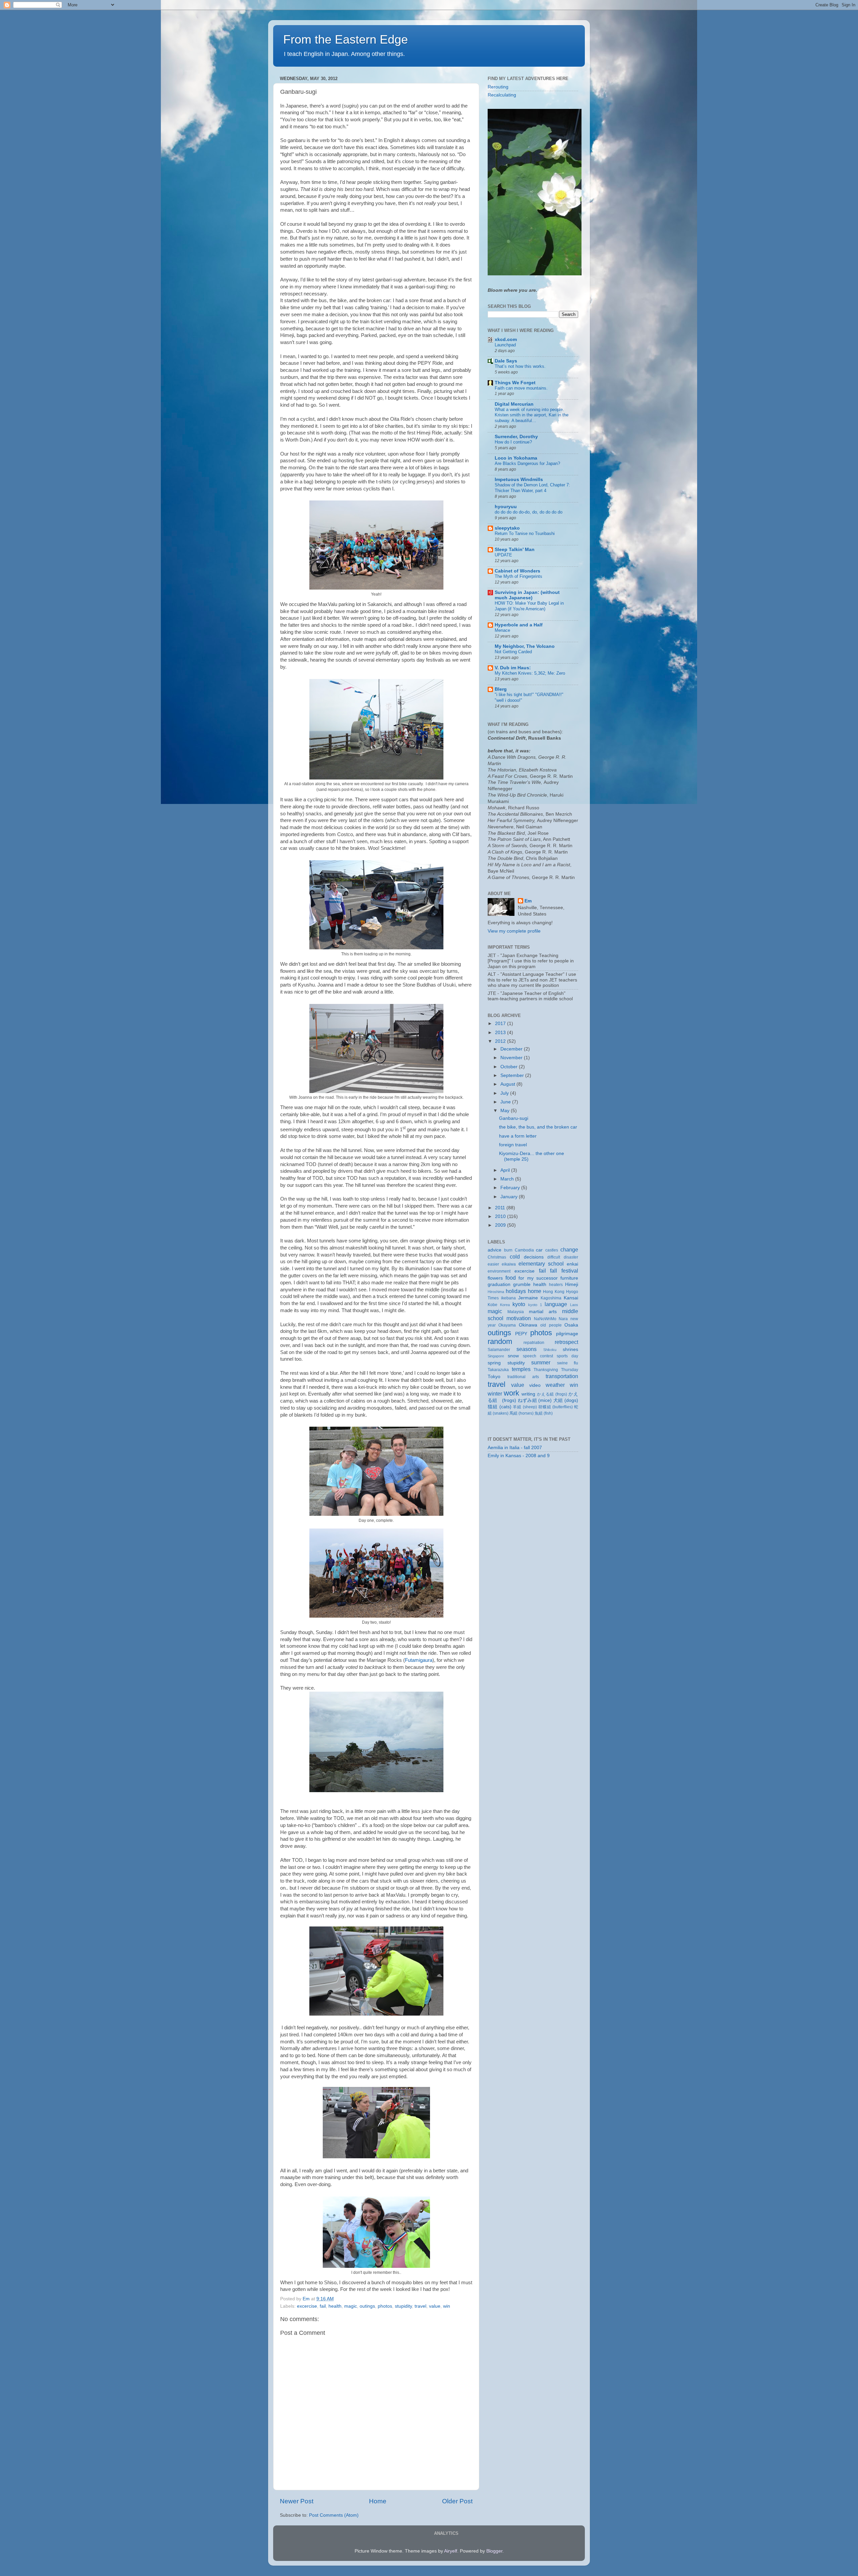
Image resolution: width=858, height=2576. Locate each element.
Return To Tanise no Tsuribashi (525, 533)
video (535, 1385)
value (435, 2306)
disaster (571, 1257)
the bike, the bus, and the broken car (538, 1127)
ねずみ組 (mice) (535, 1400)
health (335, 2306)
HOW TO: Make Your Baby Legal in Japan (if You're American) (529, 606)
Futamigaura (419, 1660)
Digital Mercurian (514, 404)
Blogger (494, 2551)
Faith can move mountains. (521, 388)
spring (494, 1363)
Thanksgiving (546, 1370)
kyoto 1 (535, 1305)
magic (351, 2306)
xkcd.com (506, 340)
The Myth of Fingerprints (518, 576)
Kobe (493, 1305)
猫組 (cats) (500, 1407)
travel (420, 2306)
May (506, 1111)
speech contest (538, 1356)
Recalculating (502, 95)
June (506, 1102)
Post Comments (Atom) (334, 2515)
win (447, 2306)
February (511, 1188)
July (505, 1093)
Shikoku (550, 1350)
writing (528, 1394)
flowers (495, 1278)
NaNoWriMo (545, 1319)
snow (513, 1356)
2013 (501, 1033)
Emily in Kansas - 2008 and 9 (519, 1456)
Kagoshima (551, 1298)
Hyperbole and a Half (519, 625)
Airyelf (451, 2551)
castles (552, 1250)
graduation (499, 1284)
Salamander (499, 1350)
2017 (501, 1024)
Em (528, 901)
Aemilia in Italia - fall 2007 (515, 1448)
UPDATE (503, 555)
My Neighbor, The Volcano (525, 646)
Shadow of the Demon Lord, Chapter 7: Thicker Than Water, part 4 (532, 488)
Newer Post (297, 2501)
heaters (556, 1285)
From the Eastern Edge (346, 39)
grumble (522, 1284)
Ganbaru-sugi (514, 1118)
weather (555, 1385)
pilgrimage (567, 1334)
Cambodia (524, 1250)
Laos (574, 1305)
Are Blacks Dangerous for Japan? (527, 463)
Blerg (501, 689)
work (511, 1393)
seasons (527, 1349)
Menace (502, 630)
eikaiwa (509, 1264)
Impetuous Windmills (519, 480)
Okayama (507, 1325)
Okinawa (528, 1325)
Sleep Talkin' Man (515, 550)
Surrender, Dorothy (516, 437)
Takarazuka (498, 1370)
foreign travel (513, 1145)
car (539, 1250)
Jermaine (528, 1298)
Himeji (572, 1284)
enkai (572, 1264)
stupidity (403, 2306)
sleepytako (507, 528)
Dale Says (506, 361)
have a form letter (518, 1136)
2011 (501, 1208)
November (512, 1058)
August (508, 1084)
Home (378, 2501)
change (569, 1249)
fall (554, 1271)
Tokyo (494, 1377)
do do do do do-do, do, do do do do (529, 512)
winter (495, 1394)
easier (493, 1264)
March (508, 1179)
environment (499, 1271)
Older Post (457, 2501)
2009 (501, 1225)
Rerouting (498, 87)
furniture (569, 1278)
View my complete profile (514, 931)
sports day (567, 1356)
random (500, 1341)
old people (551, 1325)
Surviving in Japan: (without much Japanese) (527, 595)
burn (508, 1250)
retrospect (566, 1342)
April (506, 1170)
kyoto (519, 1304)
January (510, 1197)
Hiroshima (496, 1292)
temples (521, 1369)
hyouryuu (506, 507)
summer (541, 1362)
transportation (562, 1376)
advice (495, 1250)
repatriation (534, 1343)
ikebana (508, 1298)
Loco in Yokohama (516, 458)
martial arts (543, 1312)
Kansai (571, 1298)
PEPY (521, 1334)
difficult (554, 1257)
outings (367, 2306)
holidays (516, 1291)
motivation (519, 1318)
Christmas (497, 1257)
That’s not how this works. (520, 366)
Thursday (570, 1370)
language (556, 1304)
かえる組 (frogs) (552, 1394)
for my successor (538, 1278)
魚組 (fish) (544, 1413)
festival (570, 1271)
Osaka (571, 1325)
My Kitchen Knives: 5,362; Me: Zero (530, 673)
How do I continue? (513, 442)
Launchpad (505, 345)
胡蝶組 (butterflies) (556, 1407)
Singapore (496, 1356)
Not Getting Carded (513, 652)
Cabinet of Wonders (517, 571)
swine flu (568, 1363)
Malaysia (516, 1312)
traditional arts (523, 1377)
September (513, 1075)
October (510, 1067)
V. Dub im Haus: (513, 668)
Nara (563, 1319)
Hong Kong (554, 1292)
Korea (505, 1305)
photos (385, 2306)
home (535, 1291)
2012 (501, 1041)
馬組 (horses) (522, 1413)
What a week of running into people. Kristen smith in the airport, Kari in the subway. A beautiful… (532, 415)
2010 (501, 1216)
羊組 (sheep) (525, 1407)
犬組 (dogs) (566, 1400)
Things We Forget (515, 383)
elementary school (541, 1264)
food (511, 1278)
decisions (534, 1257)
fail (323, 2306)
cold (515, 1257)
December (512, 1049)
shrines (570, 1349)
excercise (307, 2306)
